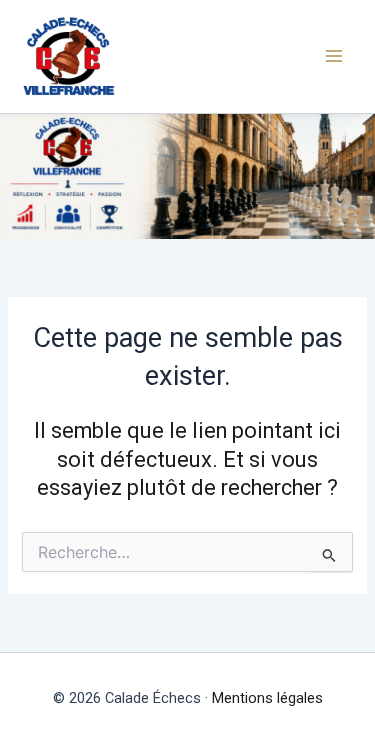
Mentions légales (267, 698)
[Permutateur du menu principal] (334, 56)
